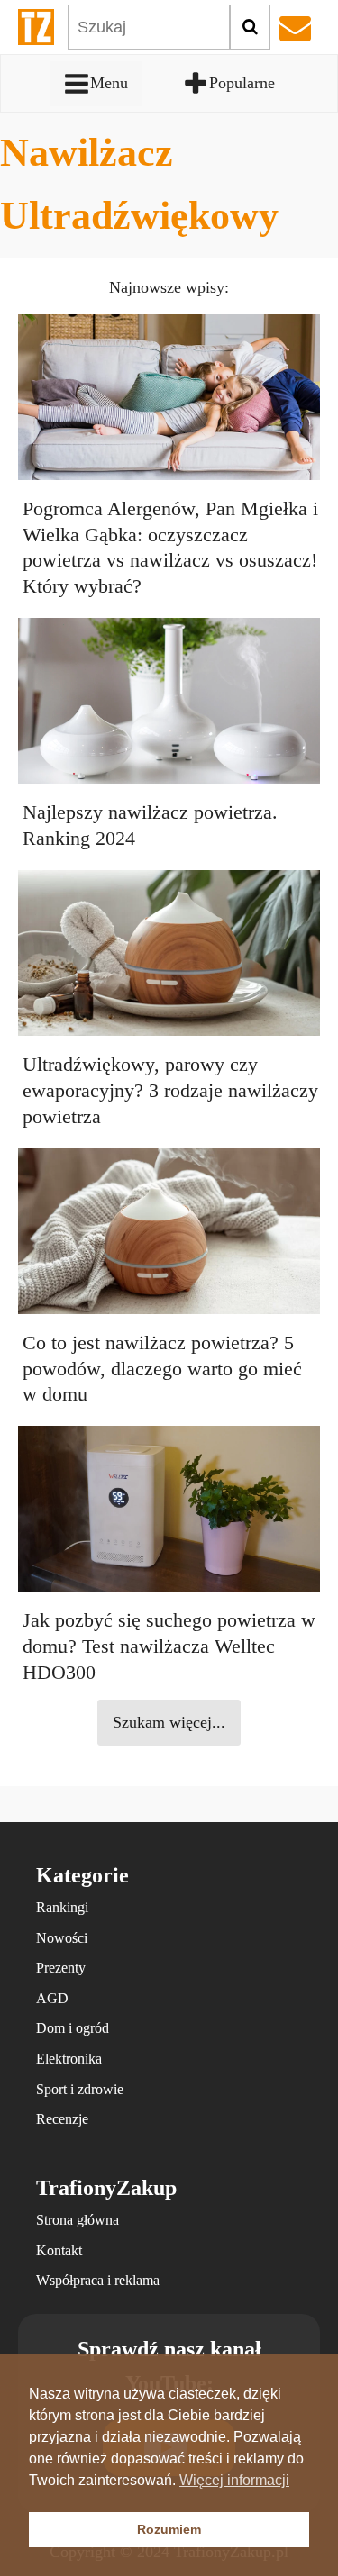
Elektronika (69, 2059)
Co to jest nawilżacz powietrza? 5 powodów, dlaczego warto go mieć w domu (162, 1369)
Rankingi (62, 1907)
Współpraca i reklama (98, 2280)
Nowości (62, 1938)
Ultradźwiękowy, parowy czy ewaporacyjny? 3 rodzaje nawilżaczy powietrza (170, 1090)
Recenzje (62, 2119)
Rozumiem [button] (169, 2529)
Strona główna (78, 2220)
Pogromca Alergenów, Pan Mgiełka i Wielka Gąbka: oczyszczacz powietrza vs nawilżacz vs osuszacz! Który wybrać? (170, 547)
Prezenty (61, 1968)
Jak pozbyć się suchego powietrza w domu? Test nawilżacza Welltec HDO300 (169, 1646)
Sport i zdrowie (80, 2089)
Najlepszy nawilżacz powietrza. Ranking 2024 (150, 825)
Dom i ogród (73, 2028)
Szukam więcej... (169, 1722)
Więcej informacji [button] (234, 2480)
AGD (52, 1998)
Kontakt (59, 2250)
